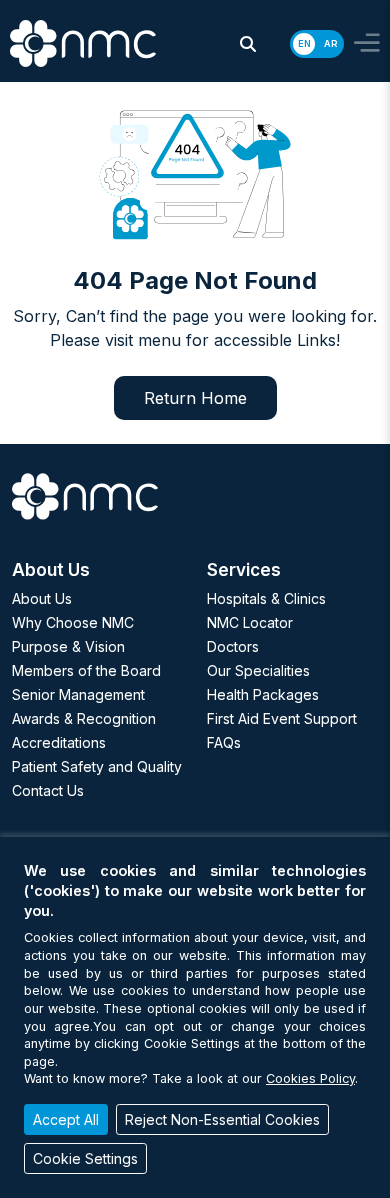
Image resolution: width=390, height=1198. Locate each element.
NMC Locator (250, 622)
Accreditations (59, 742)
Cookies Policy (310, 1078)
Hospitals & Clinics (266, 598)
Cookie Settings (85, 1158)
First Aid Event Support (282, 718)
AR (330, 43)
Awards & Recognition (84, 718)
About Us (42, 598)
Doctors (233, 646)
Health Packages (263, 694)
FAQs (224, 742)
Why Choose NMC (73, 622)
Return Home (195, 398)
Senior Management (78, 694)
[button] (248, 44)
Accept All (66, 1119)
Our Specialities (258, 670)
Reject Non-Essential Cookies (222, 1119)
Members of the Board (86, 670)
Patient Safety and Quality (97, 766)
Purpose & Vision (68, 646)
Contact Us (48, 790)
